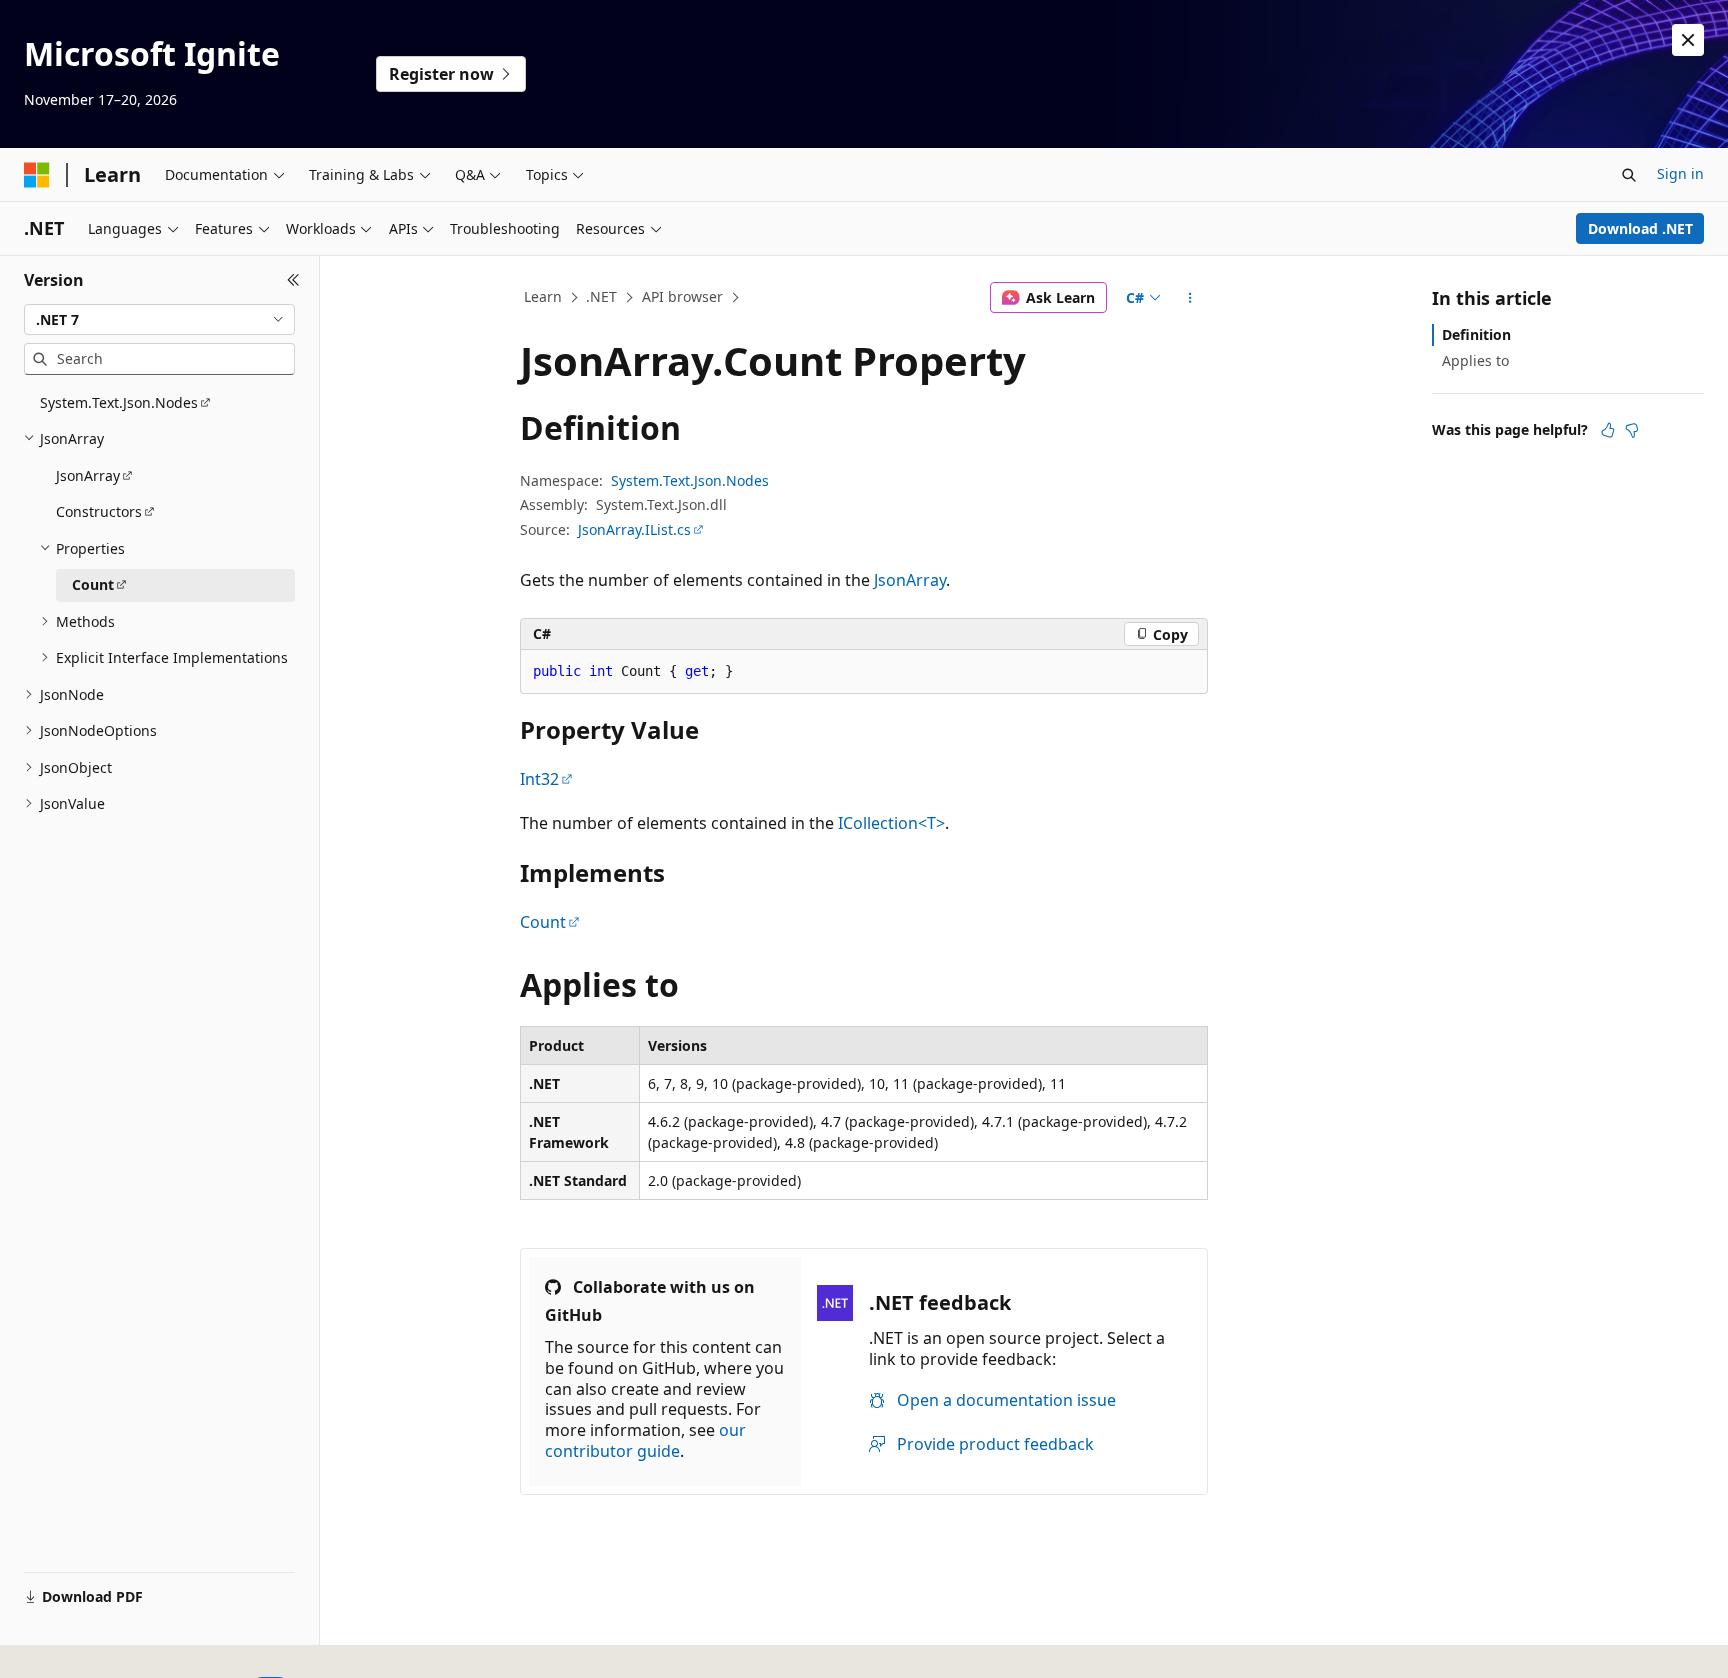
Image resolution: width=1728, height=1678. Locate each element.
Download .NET (1640, 228)
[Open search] (1629, 175)
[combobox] (159, 320)
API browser (682, 296)
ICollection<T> (891, 823)
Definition (1476, 334)
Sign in (1680, 173)
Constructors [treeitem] (99, 511)
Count (543, 922)
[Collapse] (293, 280)
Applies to (1475, 360)
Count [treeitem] (93, 584)
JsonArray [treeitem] (88, 475)
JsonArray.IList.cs (634, 529)
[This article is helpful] (1608, 430)
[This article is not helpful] (1632, 430)
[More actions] (1190, 298)
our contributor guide (645, 1440)
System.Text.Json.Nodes (690, 480)
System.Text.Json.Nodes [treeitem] (119, 402)
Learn (543, 296)
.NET (601, 296)
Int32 (539, 779)
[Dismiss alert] (1688, 40)
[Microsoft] (37, 175)
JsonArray (910, 580)
